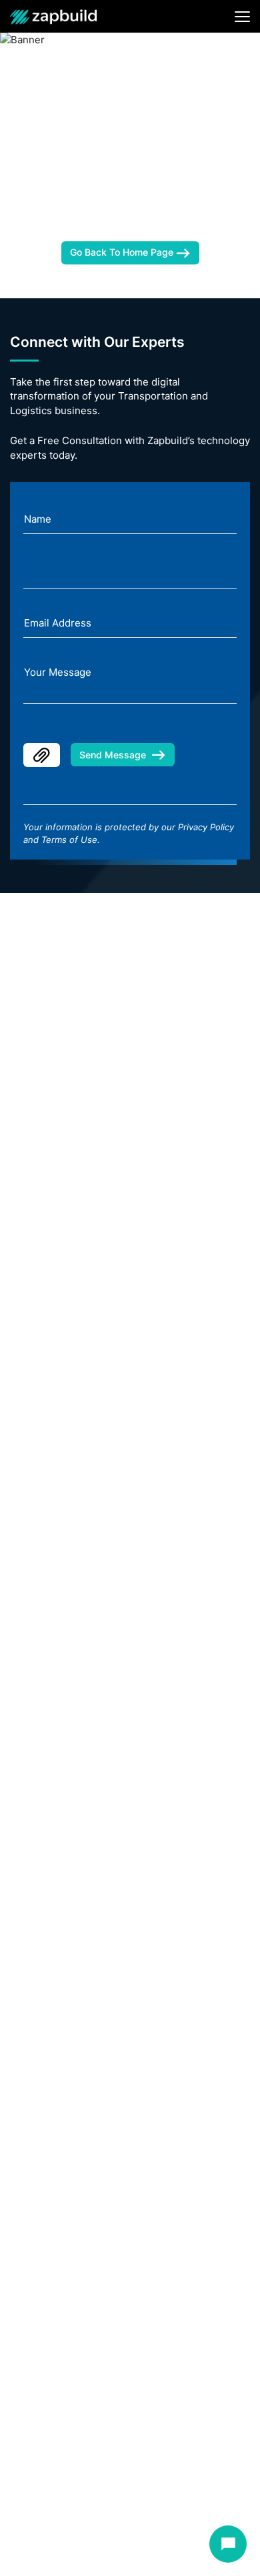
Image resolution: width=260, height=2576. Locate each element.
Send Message (113, 755)
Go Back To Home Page (123, 253)
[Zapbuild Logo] (53, 16)
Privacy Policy (206, 827)
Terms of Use (69, 840)
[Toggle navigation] (242, 17)
